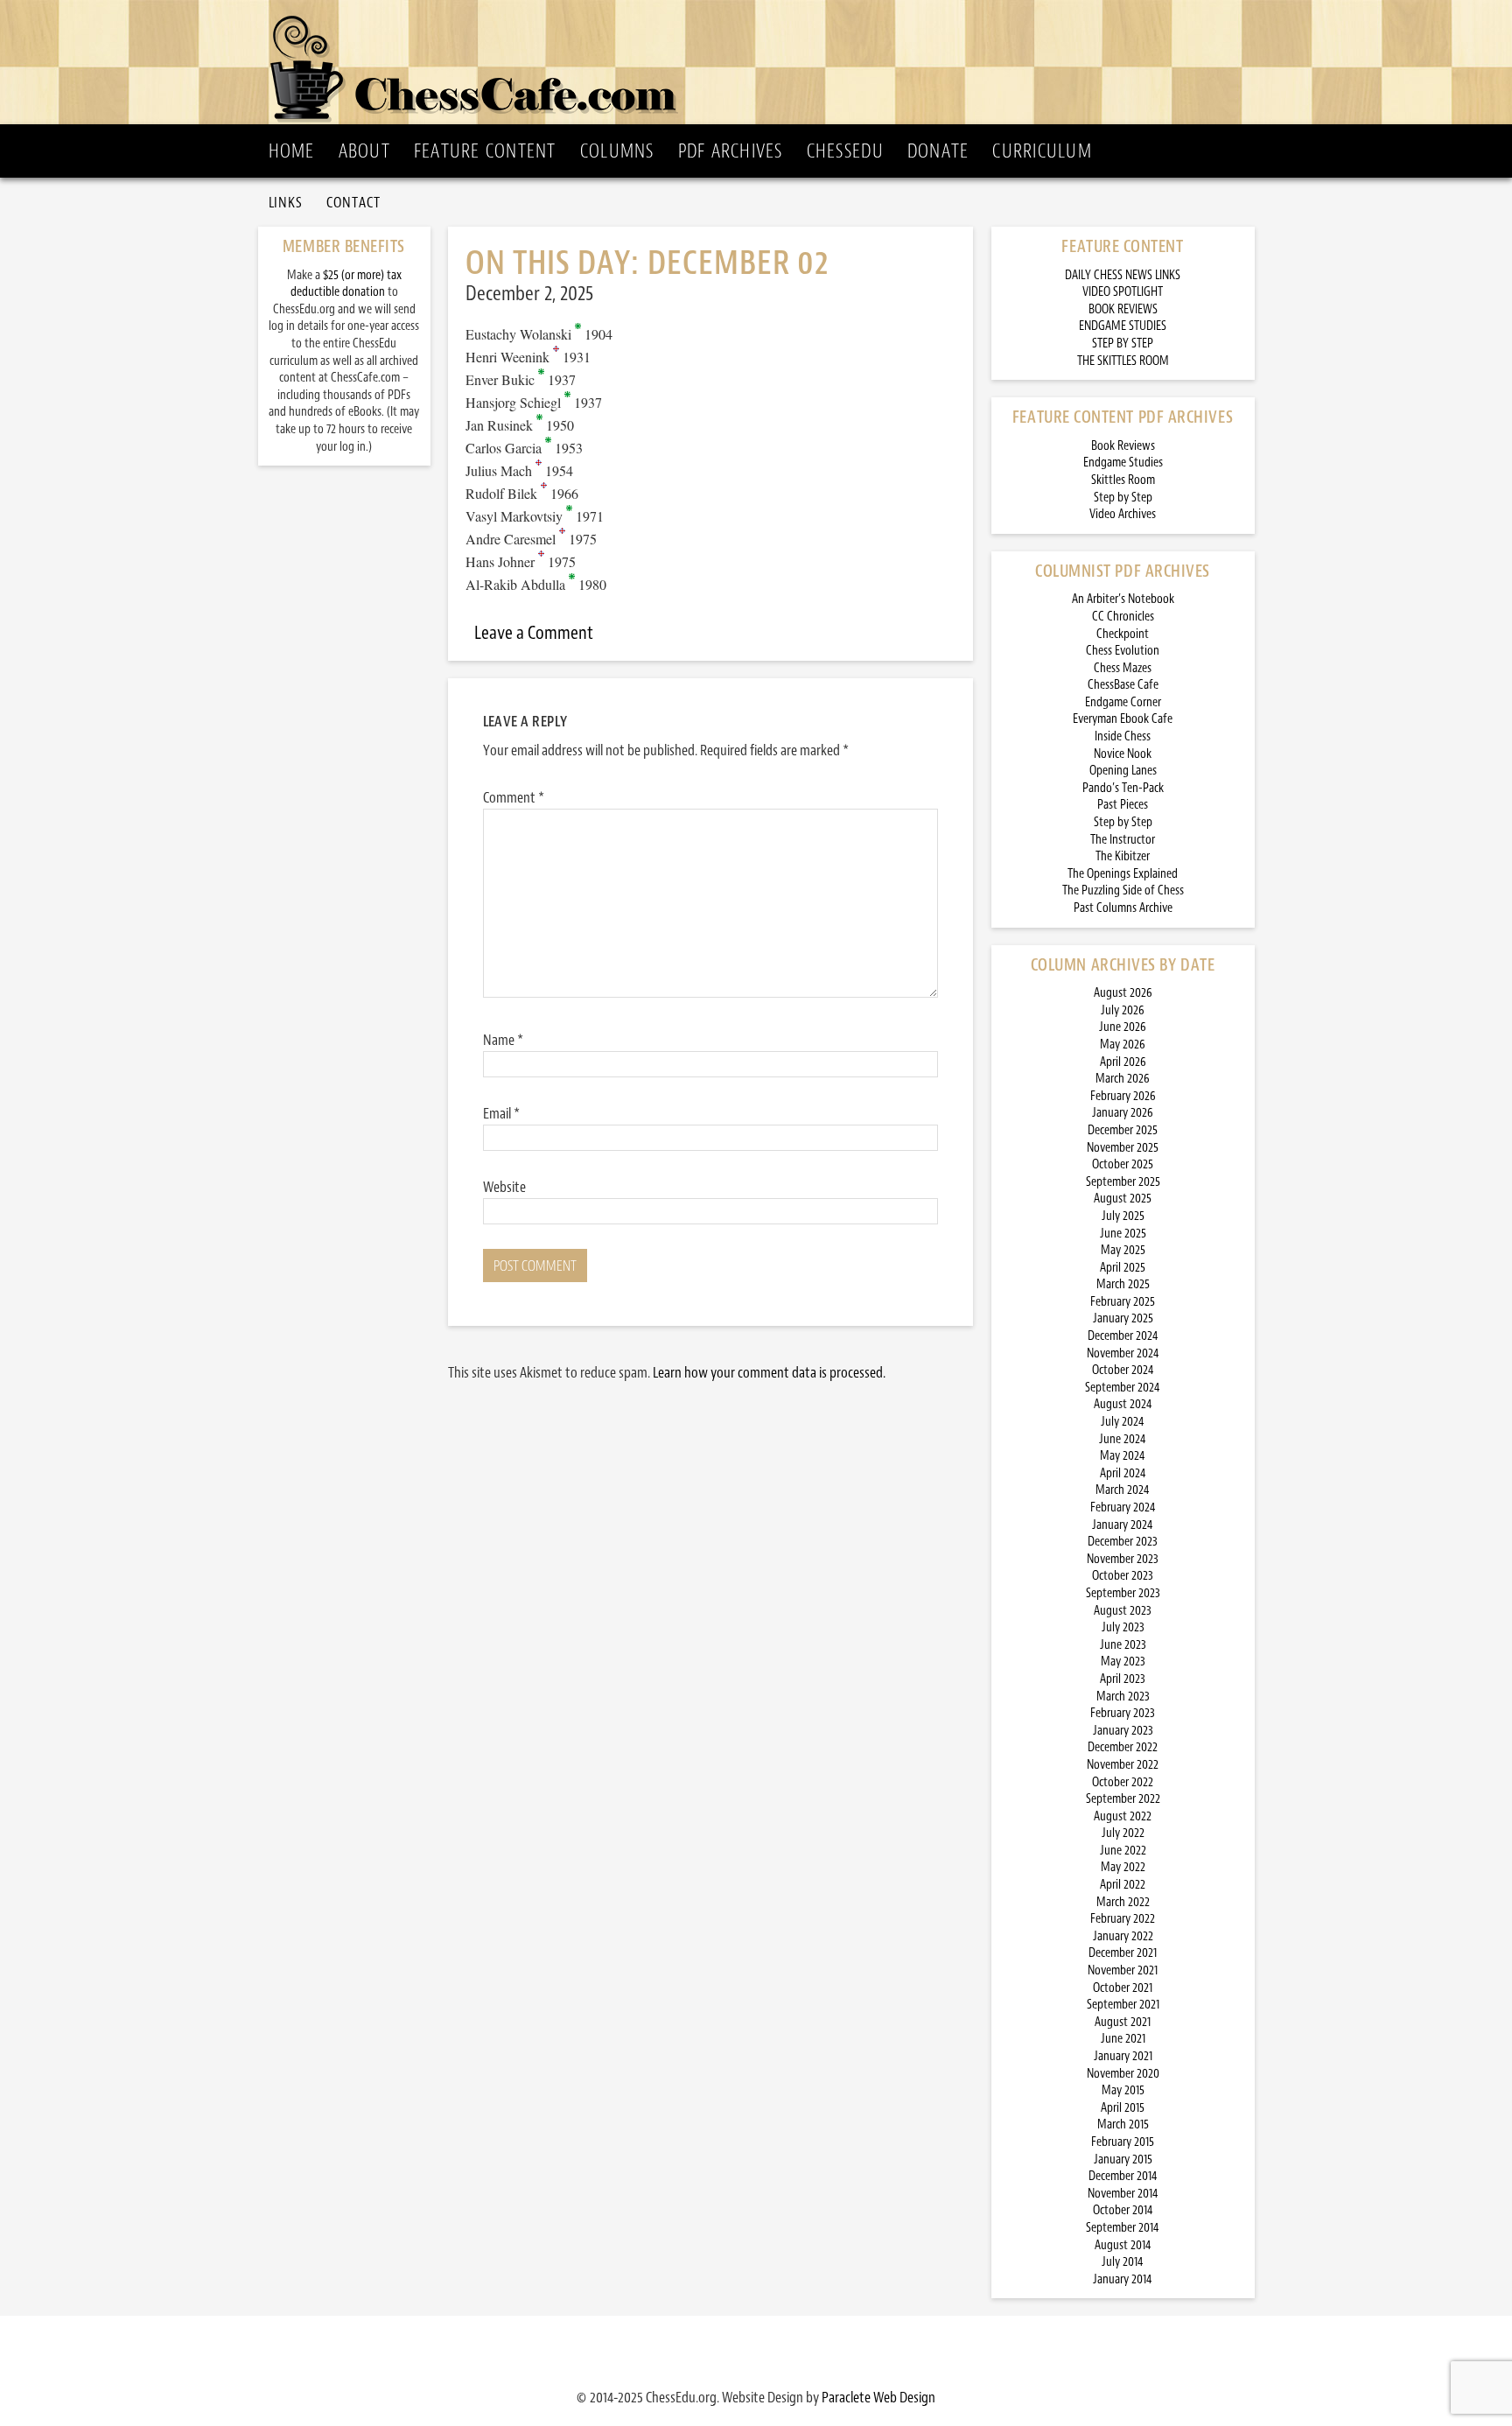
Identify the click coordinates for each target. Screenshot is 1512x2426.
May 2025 (1123, 1250)
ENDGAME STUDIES (1123, 326)
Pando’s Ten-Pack (1123, 788)
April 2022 (1123, 1885)
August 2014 (1123, 2245)
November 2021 (1123, 1970)
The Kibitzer (1123, 856)
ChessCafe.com (762, 62)
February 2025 (1123, 1302)
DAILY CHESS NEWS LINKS (1123, 275)
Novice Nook (1123, 754)
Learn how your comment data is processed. (769, 1372)
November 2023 (1123, 1559)
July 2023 (1123, 1627)
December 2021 (1123, 1953)
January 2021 (1123, 2056)
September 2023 (1123, 1593)
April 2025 (1123, 1268)
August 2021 (1123, 2022)
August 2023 (1123, 1611)
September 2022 (1123, 1799)
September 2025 (1123, 1182)
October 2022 (1123, 1782)
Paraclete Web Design (878, 2397)
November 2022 (1123, 1765)
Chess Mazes (1123, 668)
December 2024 (1123, 1336)
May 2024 (1123, 1456)
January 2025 (1123, 1318)
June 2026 (1123, 1027)
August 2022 (1123, 1816)
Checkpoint (1123, 634)
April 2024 (1123, 1473)
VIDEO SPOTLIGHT (1123, 292)
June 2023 (1123, 1645)
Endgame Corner (1123, 702)
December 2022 (1123, 1747)
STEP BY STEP (1123, 344)
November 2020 (1123, 2074)
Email (501, 1113)
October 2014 (1123, 2210)
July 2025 (1123, 1216)
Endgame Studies (1123, 463)
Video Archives (1123, 514)
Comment (514, 797)
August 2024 (1123, 1404)
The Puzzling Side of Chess (1123, 890)
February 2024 (1123, 1507)
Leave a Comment (534, 633)
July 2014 (1123, 2262)
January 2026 (1123, 1113)
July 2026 (1123, 1010)
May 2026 (1123, 1045)
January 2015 (1123, 2160)
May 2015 (1123, 2090)
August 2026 (1123, 993)
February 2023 (1123, 1713)
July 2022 (1123, 1833)
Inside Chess (1123, 736)
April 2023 (1123, 1679)
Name (503, 1040)
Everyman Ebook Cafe (1123, 719)
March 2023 (1123, 1697)
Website (504, 1187)
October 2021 (1123, 1988)
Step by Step (1123, 498)
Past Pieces (1123, 805)
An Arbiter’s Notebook (1123, 599)
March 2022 (1123, 1902)
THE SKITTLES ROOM (1123, 361)
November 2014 (1123, 2194)
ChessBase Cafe (1123, 685)
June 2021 (1123, 2039)
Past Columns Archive (1123, 908)
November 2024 (1123, 1353)
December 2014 (1123, 2176)
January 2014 (1123, 2279)
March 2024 (1123, 1490)
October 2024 (1123, 1370)
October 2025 (1123, 1164)
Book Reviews (1123, 446)
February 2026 (1123, 1096)
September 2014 (1123, 2228)
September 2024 (1123, 1388)
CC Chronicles (1123, 617)
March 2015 (1123, 2125)
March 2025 (1123, 1284)
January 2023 (1123, 1731)
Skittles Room (1123, 480)
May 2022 (1123, 1867)
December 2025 (1123, 1130)
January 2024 (1123, 1525)
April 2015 (1123, 2108)
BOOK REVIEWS (1123, 309)
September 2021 (1123, 2005)
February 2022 (1123, 1919)
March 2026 (1123, 1079)
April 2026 (1123, 1062)
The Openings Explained (1123, 874)
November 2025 (1123, 1148)
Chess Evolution (1123, 651)
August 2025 (1123, 1199)
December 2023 (1123, 1542)
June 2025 (1123, 1234)
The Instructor (1123, 840)
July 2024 (1123, 1422)
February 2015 (1123, 2142)
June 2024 (1123, 1439)
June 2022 (1123, 1851)
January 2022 (1123, 1936)
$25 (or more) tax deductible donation (346, 284)
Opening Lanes (1123, 771)
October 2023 (1123, 1576)
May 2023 (1123, 1662)
